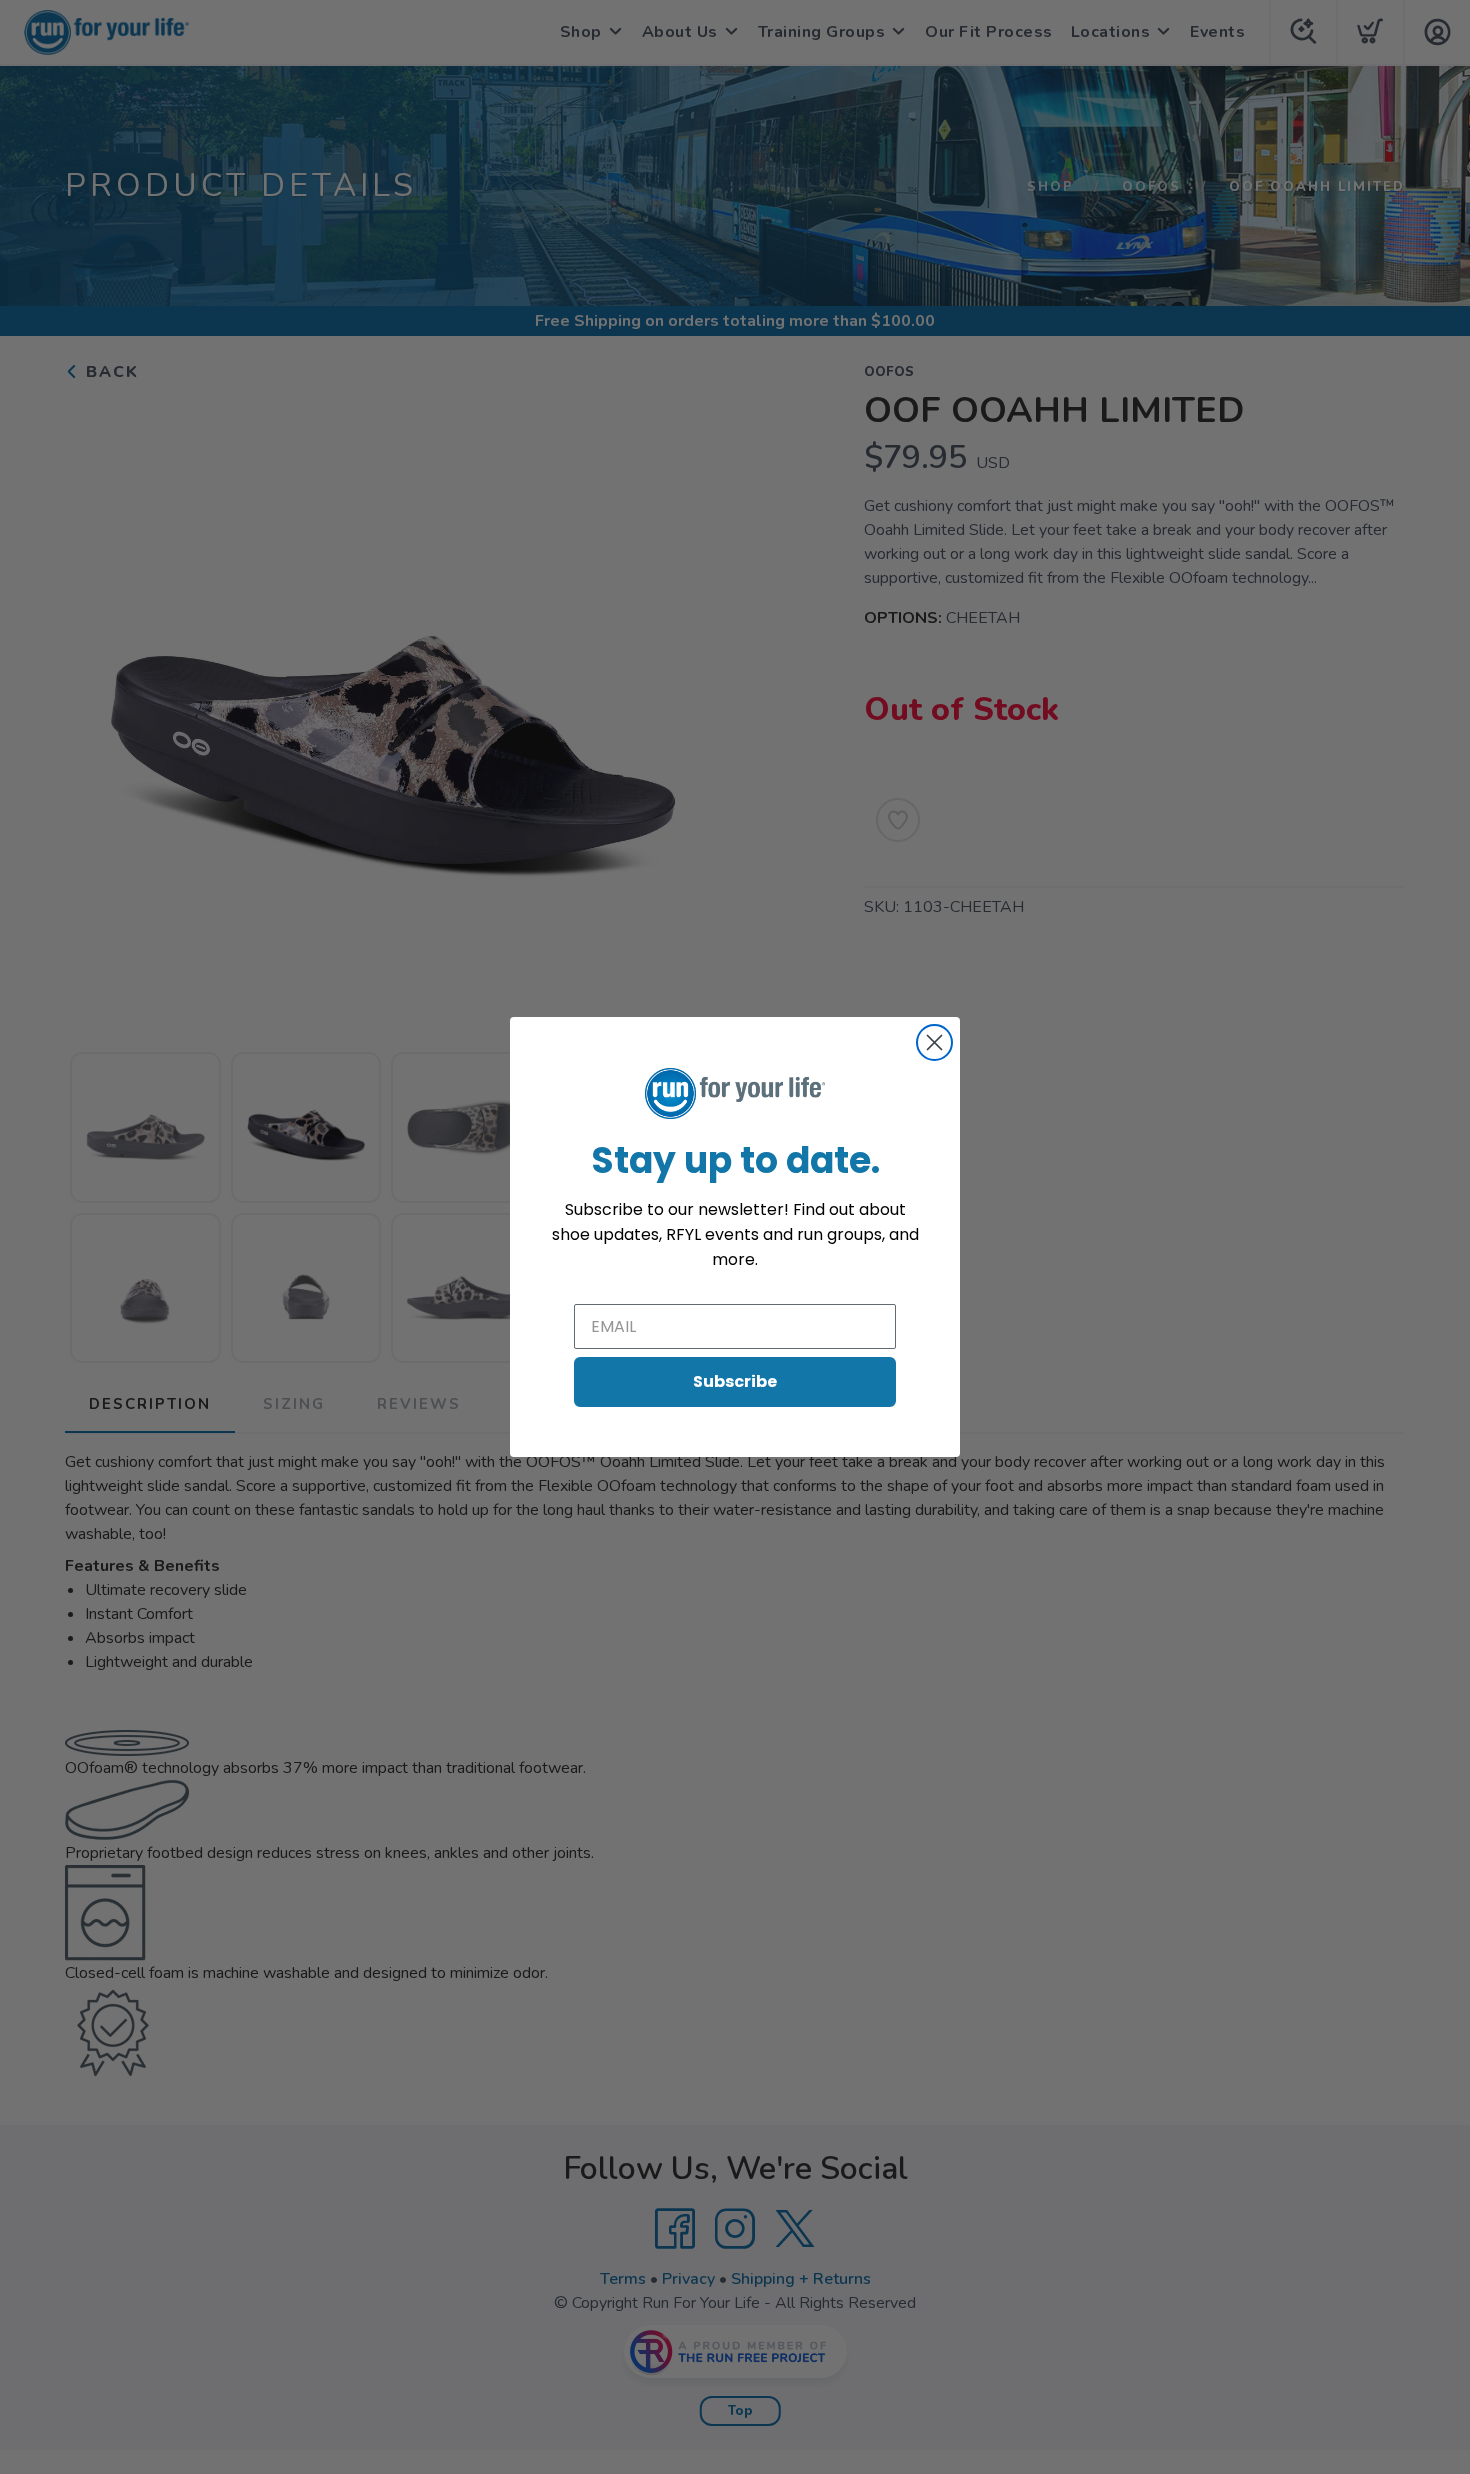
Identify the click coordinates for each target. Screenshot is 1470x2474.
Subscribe (735, 1381)
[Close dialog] (934, 1042)
